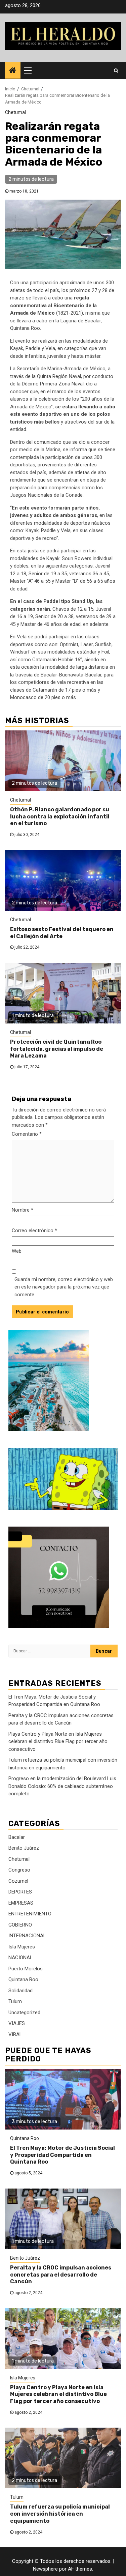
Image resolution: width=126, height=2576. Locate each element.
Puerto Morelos (26, 1969)
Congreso (19, 1870)
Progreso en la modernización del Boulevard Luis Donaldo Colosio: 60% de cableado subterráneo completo (62, 1786)
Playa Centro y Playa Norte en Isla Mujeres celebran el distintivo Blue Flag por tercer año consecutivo (58, 1742)
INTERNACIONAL (27, 1936)
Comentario (27, 1134)
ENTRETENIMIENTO (30, 1914)
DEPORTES (20, 1892)
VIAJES (17, 2023)
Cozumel (18, 1881)
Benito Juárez (24, 1848)
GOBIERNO (20, 1925)
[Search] (116, 70)
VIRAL (15, 2034)
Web (17, 1251)
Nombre (23, 1210)
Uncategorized (24, 2013)
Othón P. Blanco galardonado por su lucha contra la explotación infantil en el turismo (60, 817)
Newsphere (45, 2569)
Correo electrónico (34, 1231)
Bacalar (17, 1837)
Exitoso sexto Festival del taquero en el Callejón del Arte (62, 933)
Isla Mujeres (22, 1947)
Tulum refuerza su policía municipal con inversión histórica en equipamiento (60, 2514)
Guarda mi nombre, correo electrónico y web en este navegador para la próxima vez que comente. (64, 1287)
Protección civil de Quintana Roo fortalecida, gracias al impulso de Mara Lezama (57, 1049)
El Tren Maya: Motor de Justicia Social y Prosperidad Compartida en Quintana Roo (62, 2155)
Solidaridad (20, 1991)
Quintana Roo (23, 1979)
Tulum (15, 2001)
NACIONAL (20, 1958)
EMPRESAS (21, 1903)
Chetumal (15, 112)
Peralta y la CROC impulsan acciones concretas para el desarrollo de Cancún (61, 2275)
